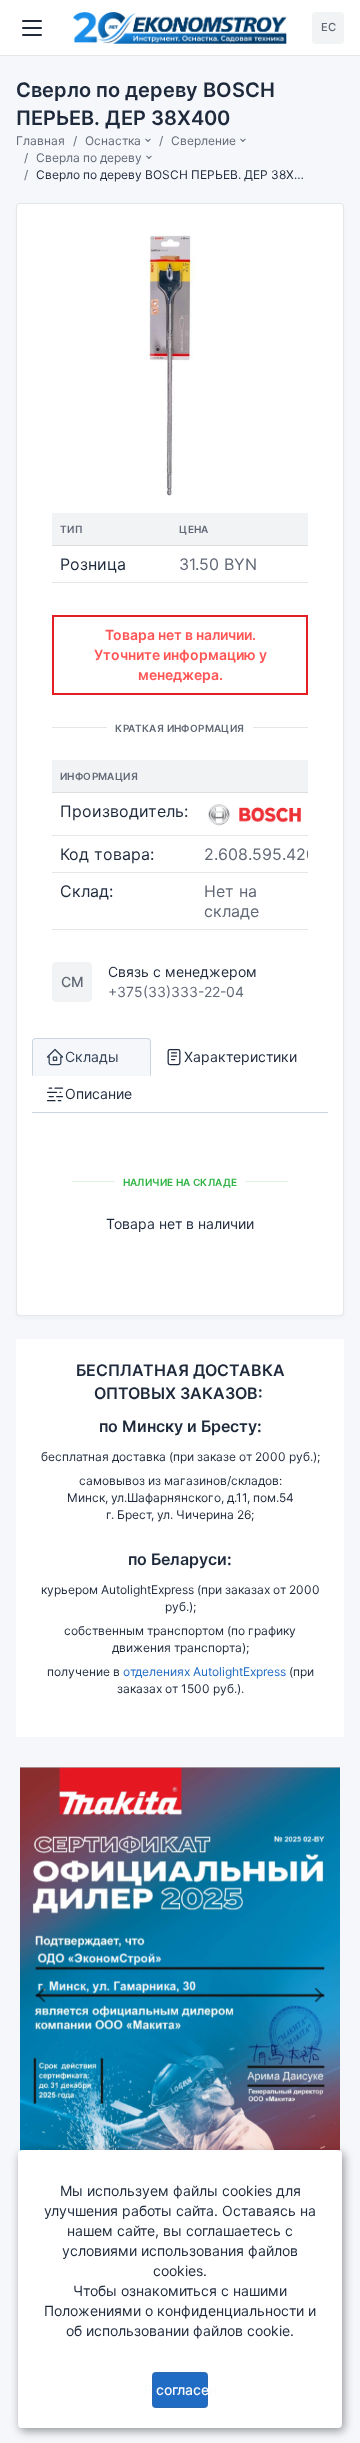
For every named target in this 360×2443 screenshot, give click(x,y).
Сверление (203, 140)
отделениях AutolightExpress (204, 1671)
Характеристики (240, 1056)
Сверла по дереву (89, 157)
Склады (92, 1056)
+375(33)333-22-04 (176, 991)
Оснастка (113, 140)
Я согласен (180, 2389)
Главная (40, 140)
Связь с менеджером (182, 971)
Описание (98, 1093)
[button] (40, 1994)
